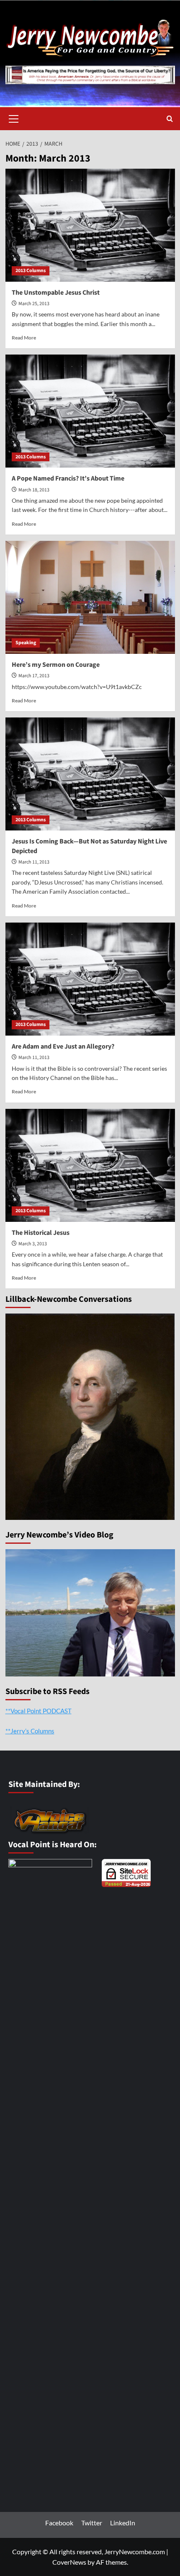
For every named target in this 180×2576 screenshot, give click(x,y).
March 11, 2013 (34, 862)
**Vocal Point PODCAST (39, 1711)
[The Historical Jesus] (90, 1165)
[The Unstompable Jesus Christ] (90, 225)
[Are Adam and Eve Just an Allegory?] (90, 979)
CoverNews (69, 2562)
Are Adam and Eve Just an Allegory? (63, 1046)
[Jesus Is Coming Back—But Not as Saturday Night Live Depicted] (90, 774)
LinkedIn (123, 2523)
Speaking (26, 643)
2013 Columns (31, 271)
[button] (14, 118)
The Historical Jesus (41, 1233)
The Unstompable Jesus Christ (56, 293)
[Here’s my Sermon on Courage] (90, 597)
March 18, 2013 (34, 490)
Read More (24, 338)
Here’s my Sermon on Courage (56, 665)
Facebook (59, 2523)
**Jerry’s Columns (30, 1731)
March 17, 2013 (34, 676)
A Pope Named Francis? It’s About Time (68, 478)
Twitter (92, 2523)
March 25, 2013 (34, 304)
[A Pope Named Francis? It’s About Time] (90, 411)
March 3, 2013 (33, 1244)
